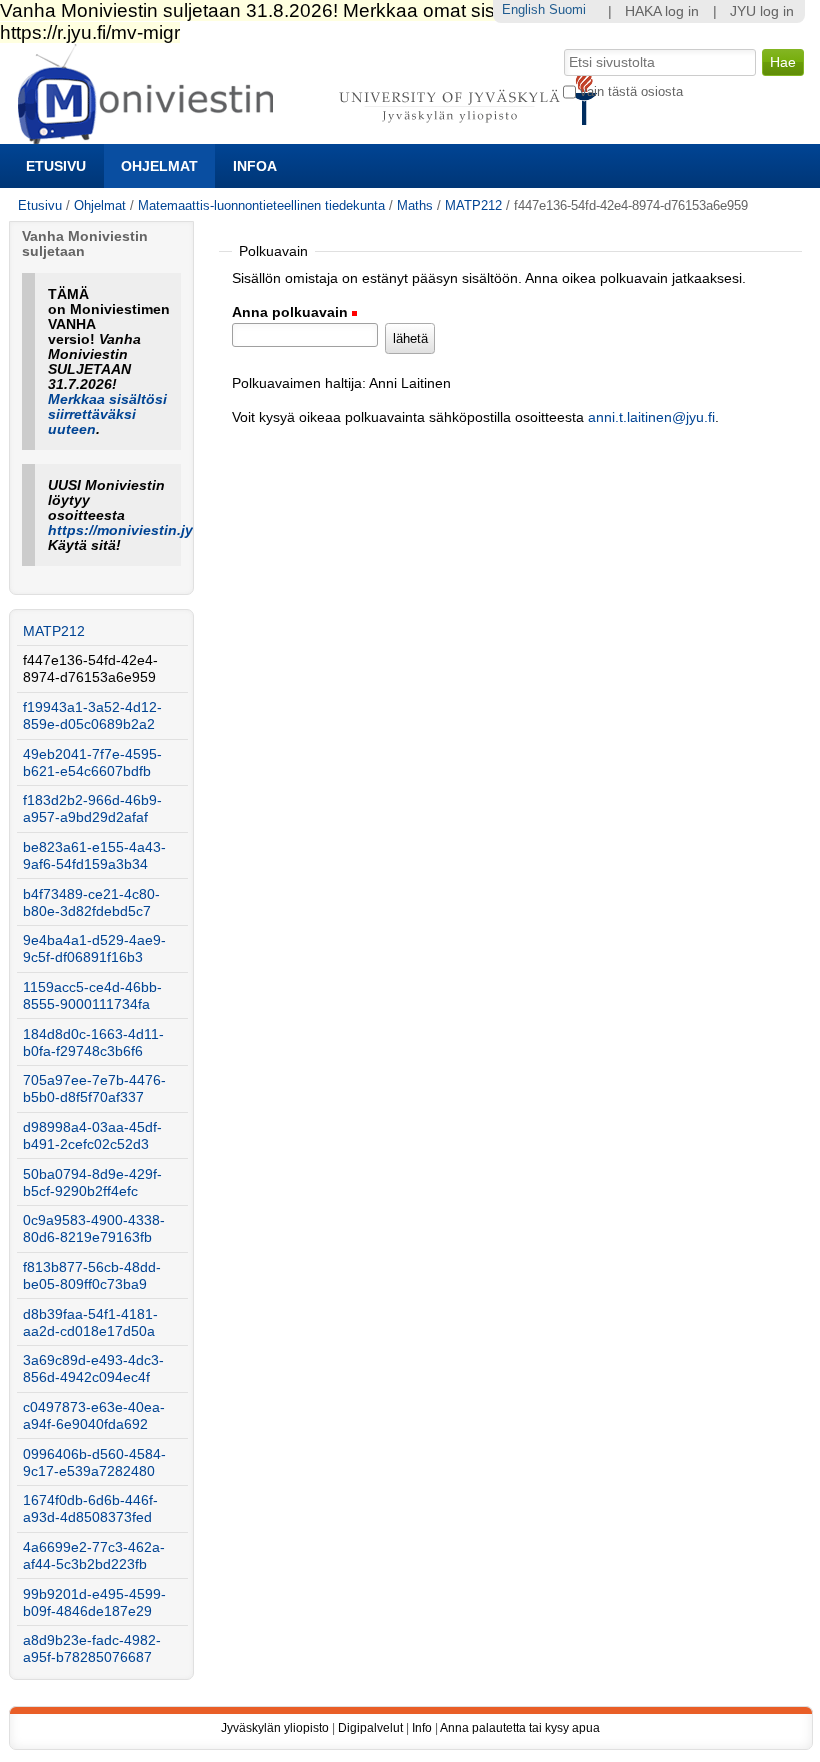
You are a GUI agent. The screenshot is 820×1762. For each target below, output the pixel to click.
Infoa (255, 166)
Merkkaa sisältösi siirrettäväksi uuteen (107, 414)
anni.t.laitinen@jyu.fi (651, 417)
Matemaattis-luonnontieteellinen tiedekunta (261, 205)
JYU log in (762, 11)
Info (422, 1728)
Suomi (567, 9)
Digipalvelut (370, 1728)
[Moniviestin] (313, 135)
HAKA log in (662, 11)
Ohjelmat (159, 166)
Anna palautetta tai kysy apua (520, 1728)
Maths (415, 205)
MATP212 (473, 205)
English (523, 9)
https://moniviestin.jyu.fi (131, 530)
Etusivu (56, 166)
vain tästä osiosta (631, 91)
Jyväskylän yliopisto (275, 1728)
